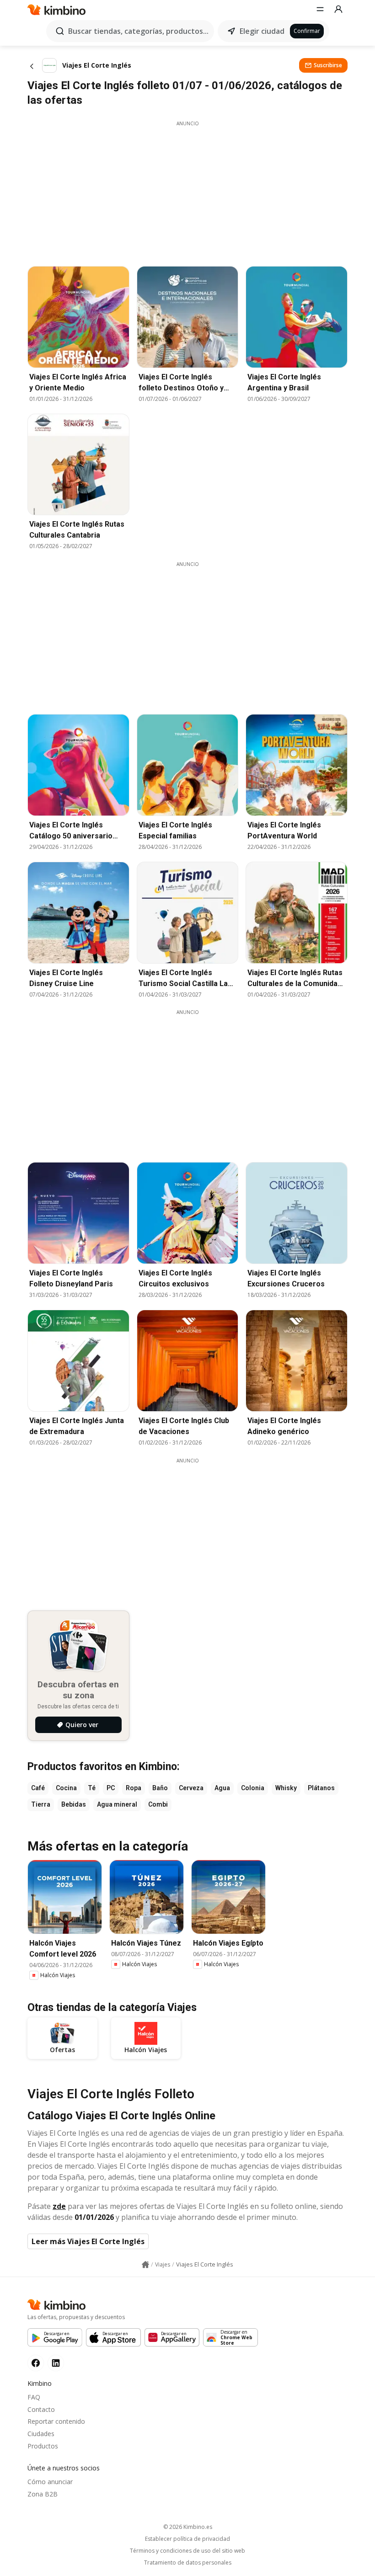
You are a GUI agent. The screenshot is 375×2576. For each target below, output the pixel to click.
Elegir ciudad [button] (262, 31)
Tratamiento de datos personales (188, 2563)
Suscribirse (328, 65)
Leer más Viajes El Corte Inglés (88, 2241)
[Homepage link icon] (145, 2265)
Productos (43, 2446)
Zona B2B (43, 2494)
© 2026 (188, 2527)
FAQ (34, 2397)
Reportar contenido (56, 2421)
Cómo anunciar (50, 2482)
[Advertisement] (187, 191)
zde (59, 2206)
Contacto (41, 2409)
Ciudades (41, 2434)
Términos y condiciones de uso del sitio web (187, 2551)
